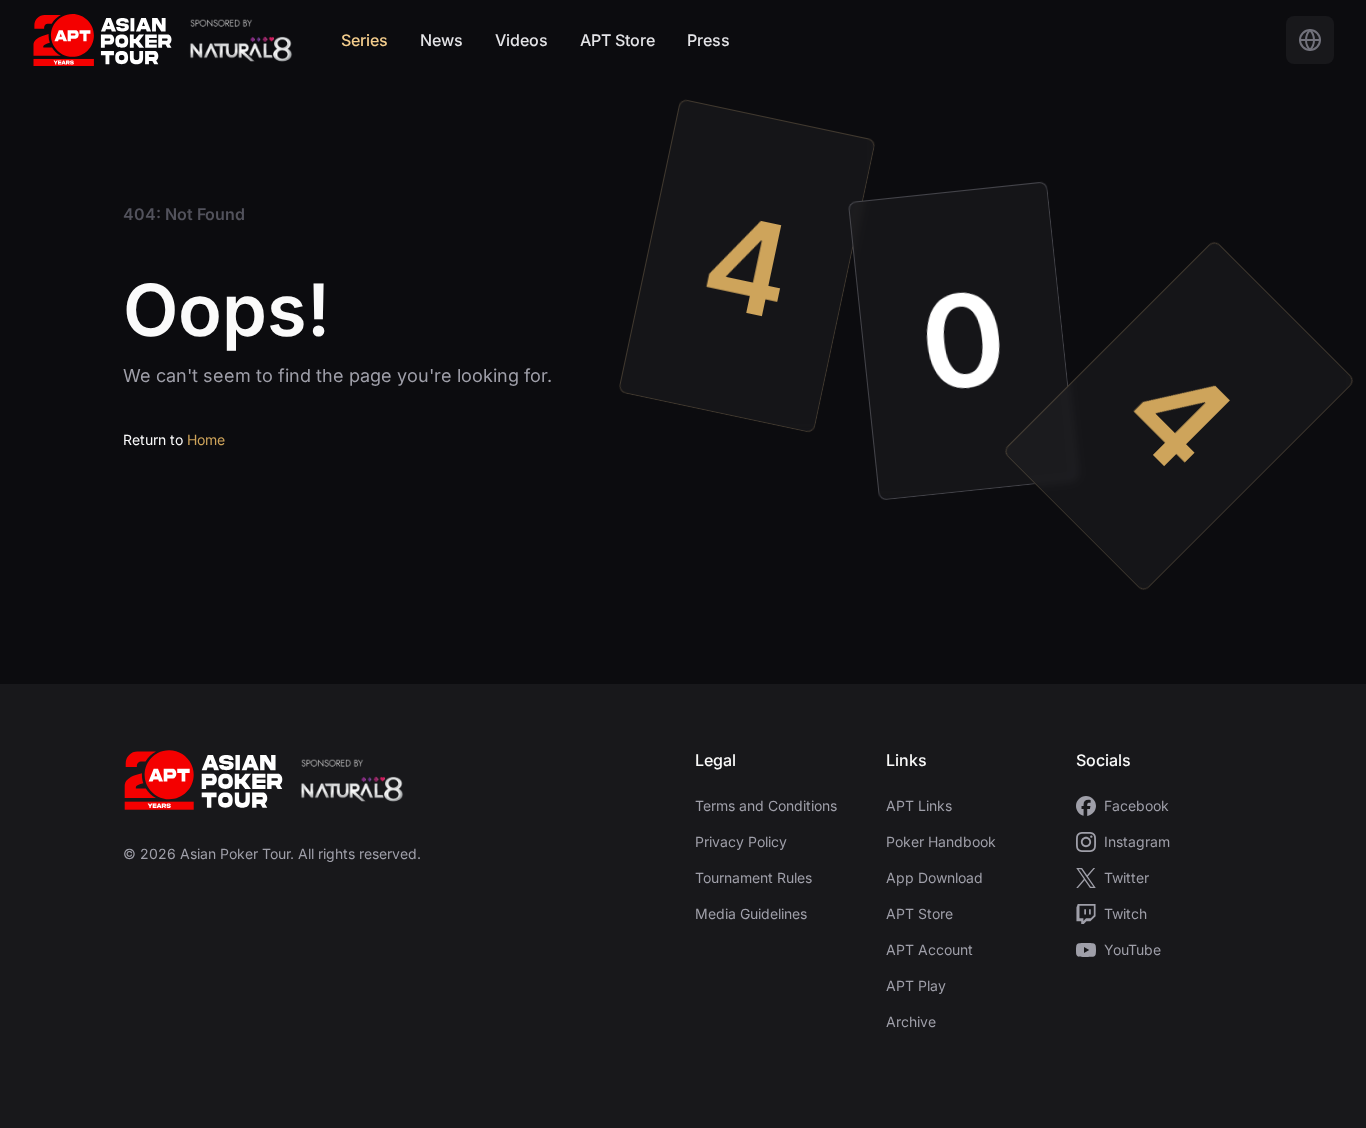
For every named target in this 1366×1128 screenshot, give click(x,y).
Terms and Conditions (766, 805)
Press (708, 40)
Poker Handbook (941, 841)
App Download (934, 877)
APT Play (916, 985)
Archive (911, 1021)
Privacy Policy (741, 841)
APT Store (617, 40)
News (441, 40)
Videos (521, 40)
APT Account (929, 949)
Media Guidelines (751, 913)
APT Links (919, 805)
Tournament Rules (753, 877)
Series (364, 40)
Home (206, 439)
